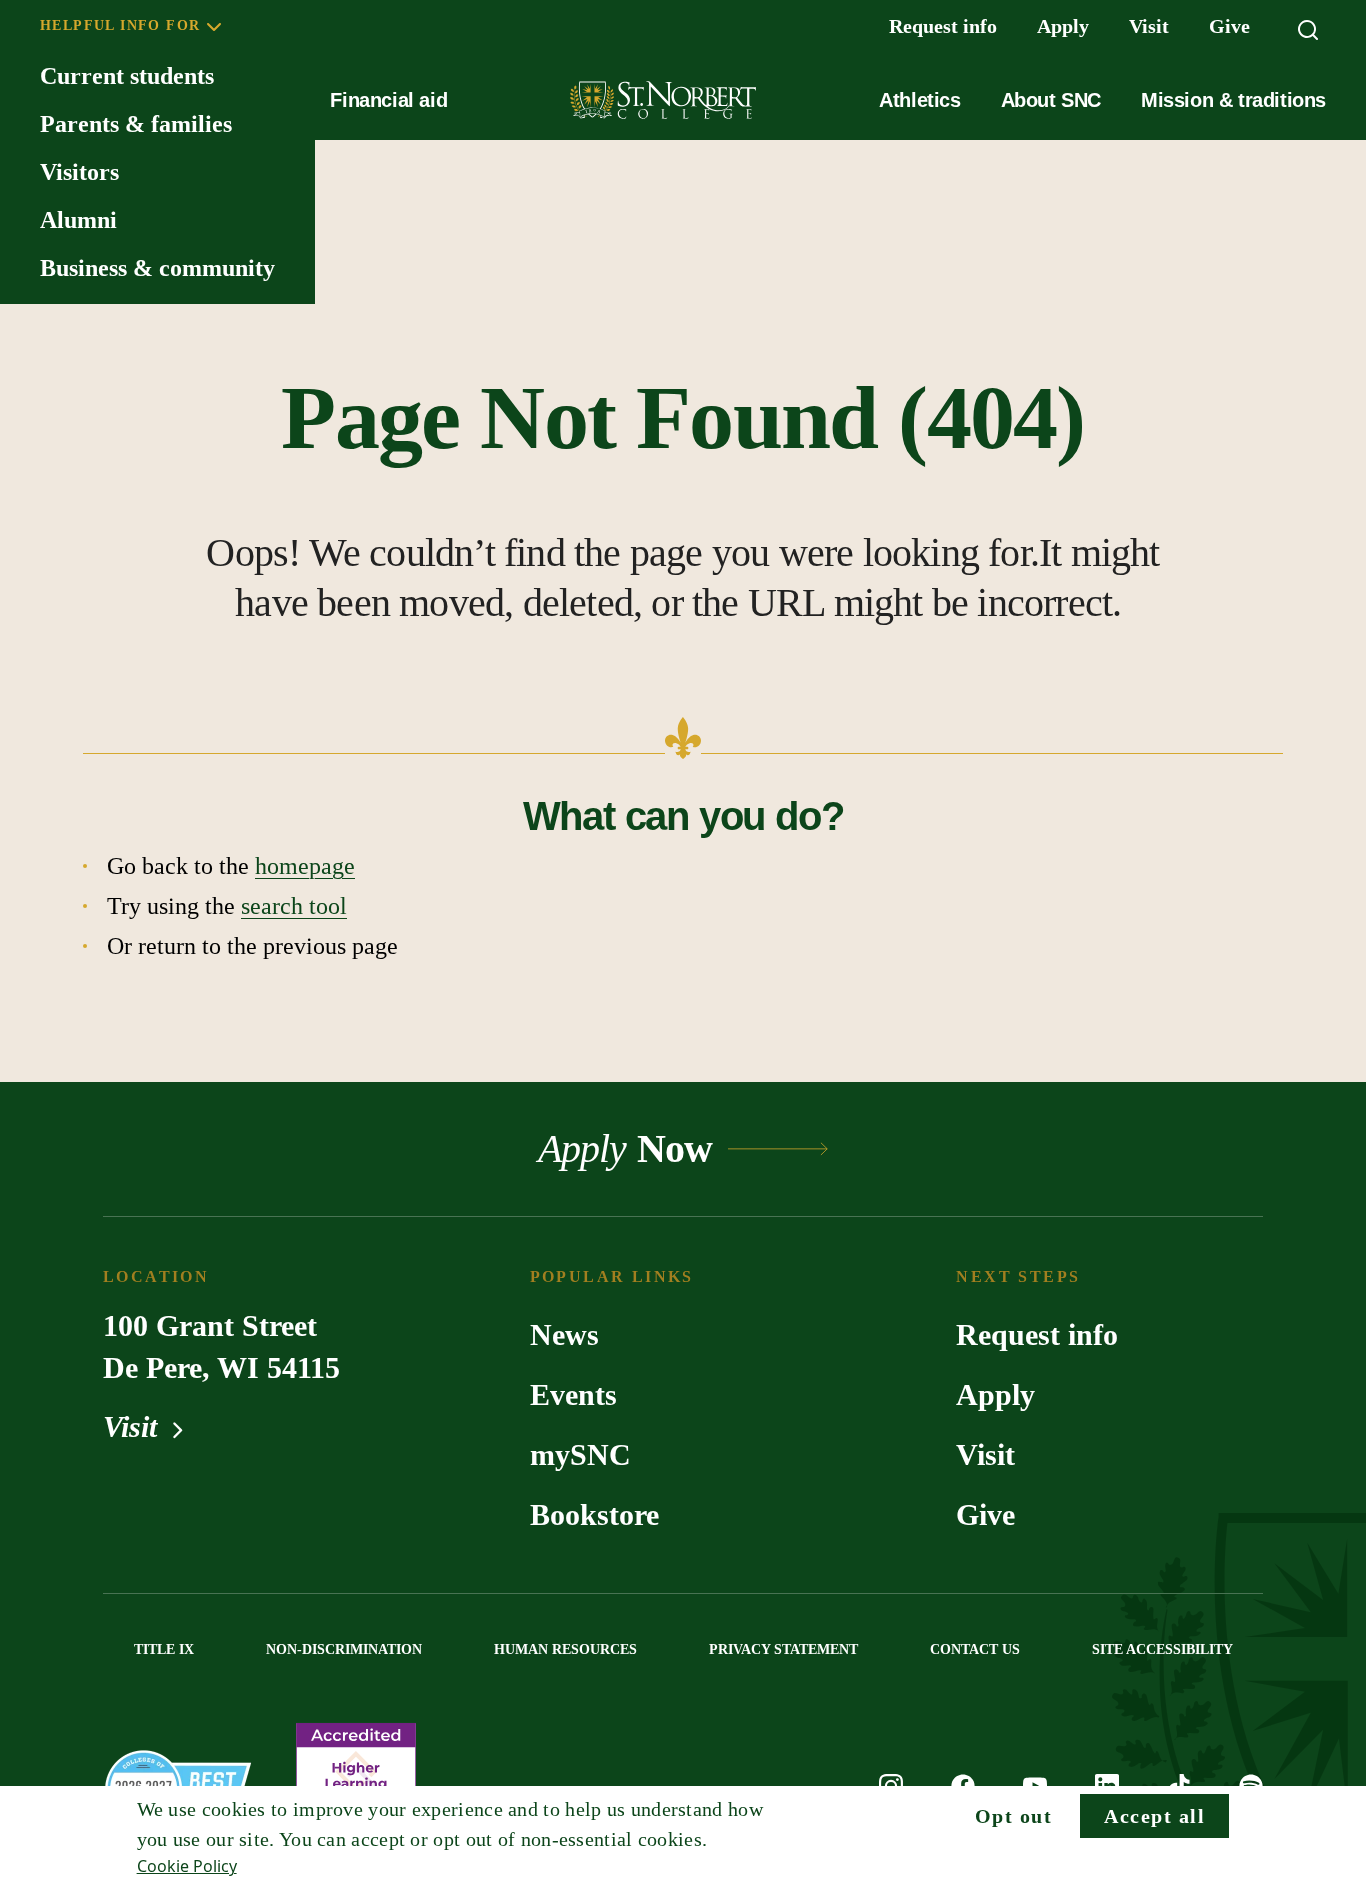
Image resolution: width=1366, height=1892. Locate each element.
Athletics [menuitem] (919, 100)
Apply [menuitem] (1063, 26)
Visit (134, 1426)
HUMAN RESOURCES (565, 1649)
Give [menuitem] (1229, 26)
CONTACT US (975, 1649)
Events (573, 1394)
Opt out (1014, 1816)
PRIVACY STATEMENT (783, 1649)
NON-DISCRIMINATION (344, 1649)
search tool (294, 906)
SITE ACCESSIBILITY (1162, 1649)
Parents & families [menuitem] (136, 124)
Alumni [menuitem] (78, 220)
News (564, 1334)
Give (985, 1514)
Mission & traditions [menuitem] (1233, 100)
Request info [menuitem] (943, 26)
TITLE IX (164, 1649)
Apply (995, 1394)
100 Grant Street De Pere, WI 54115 (221, 1346)
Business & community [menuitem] (157, 268)
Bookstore (594, 1514)
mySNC (580, 1454)
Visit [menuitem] (1149, 26)
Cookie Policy (187, 1866)
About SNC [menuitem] (1051, 100)
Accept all (1154, 1816)
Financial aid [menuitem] (388, 100)
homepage (305, 866)
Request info (1037, 1334)
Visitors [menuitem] (79, 172)
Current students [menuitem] (127, 76)
